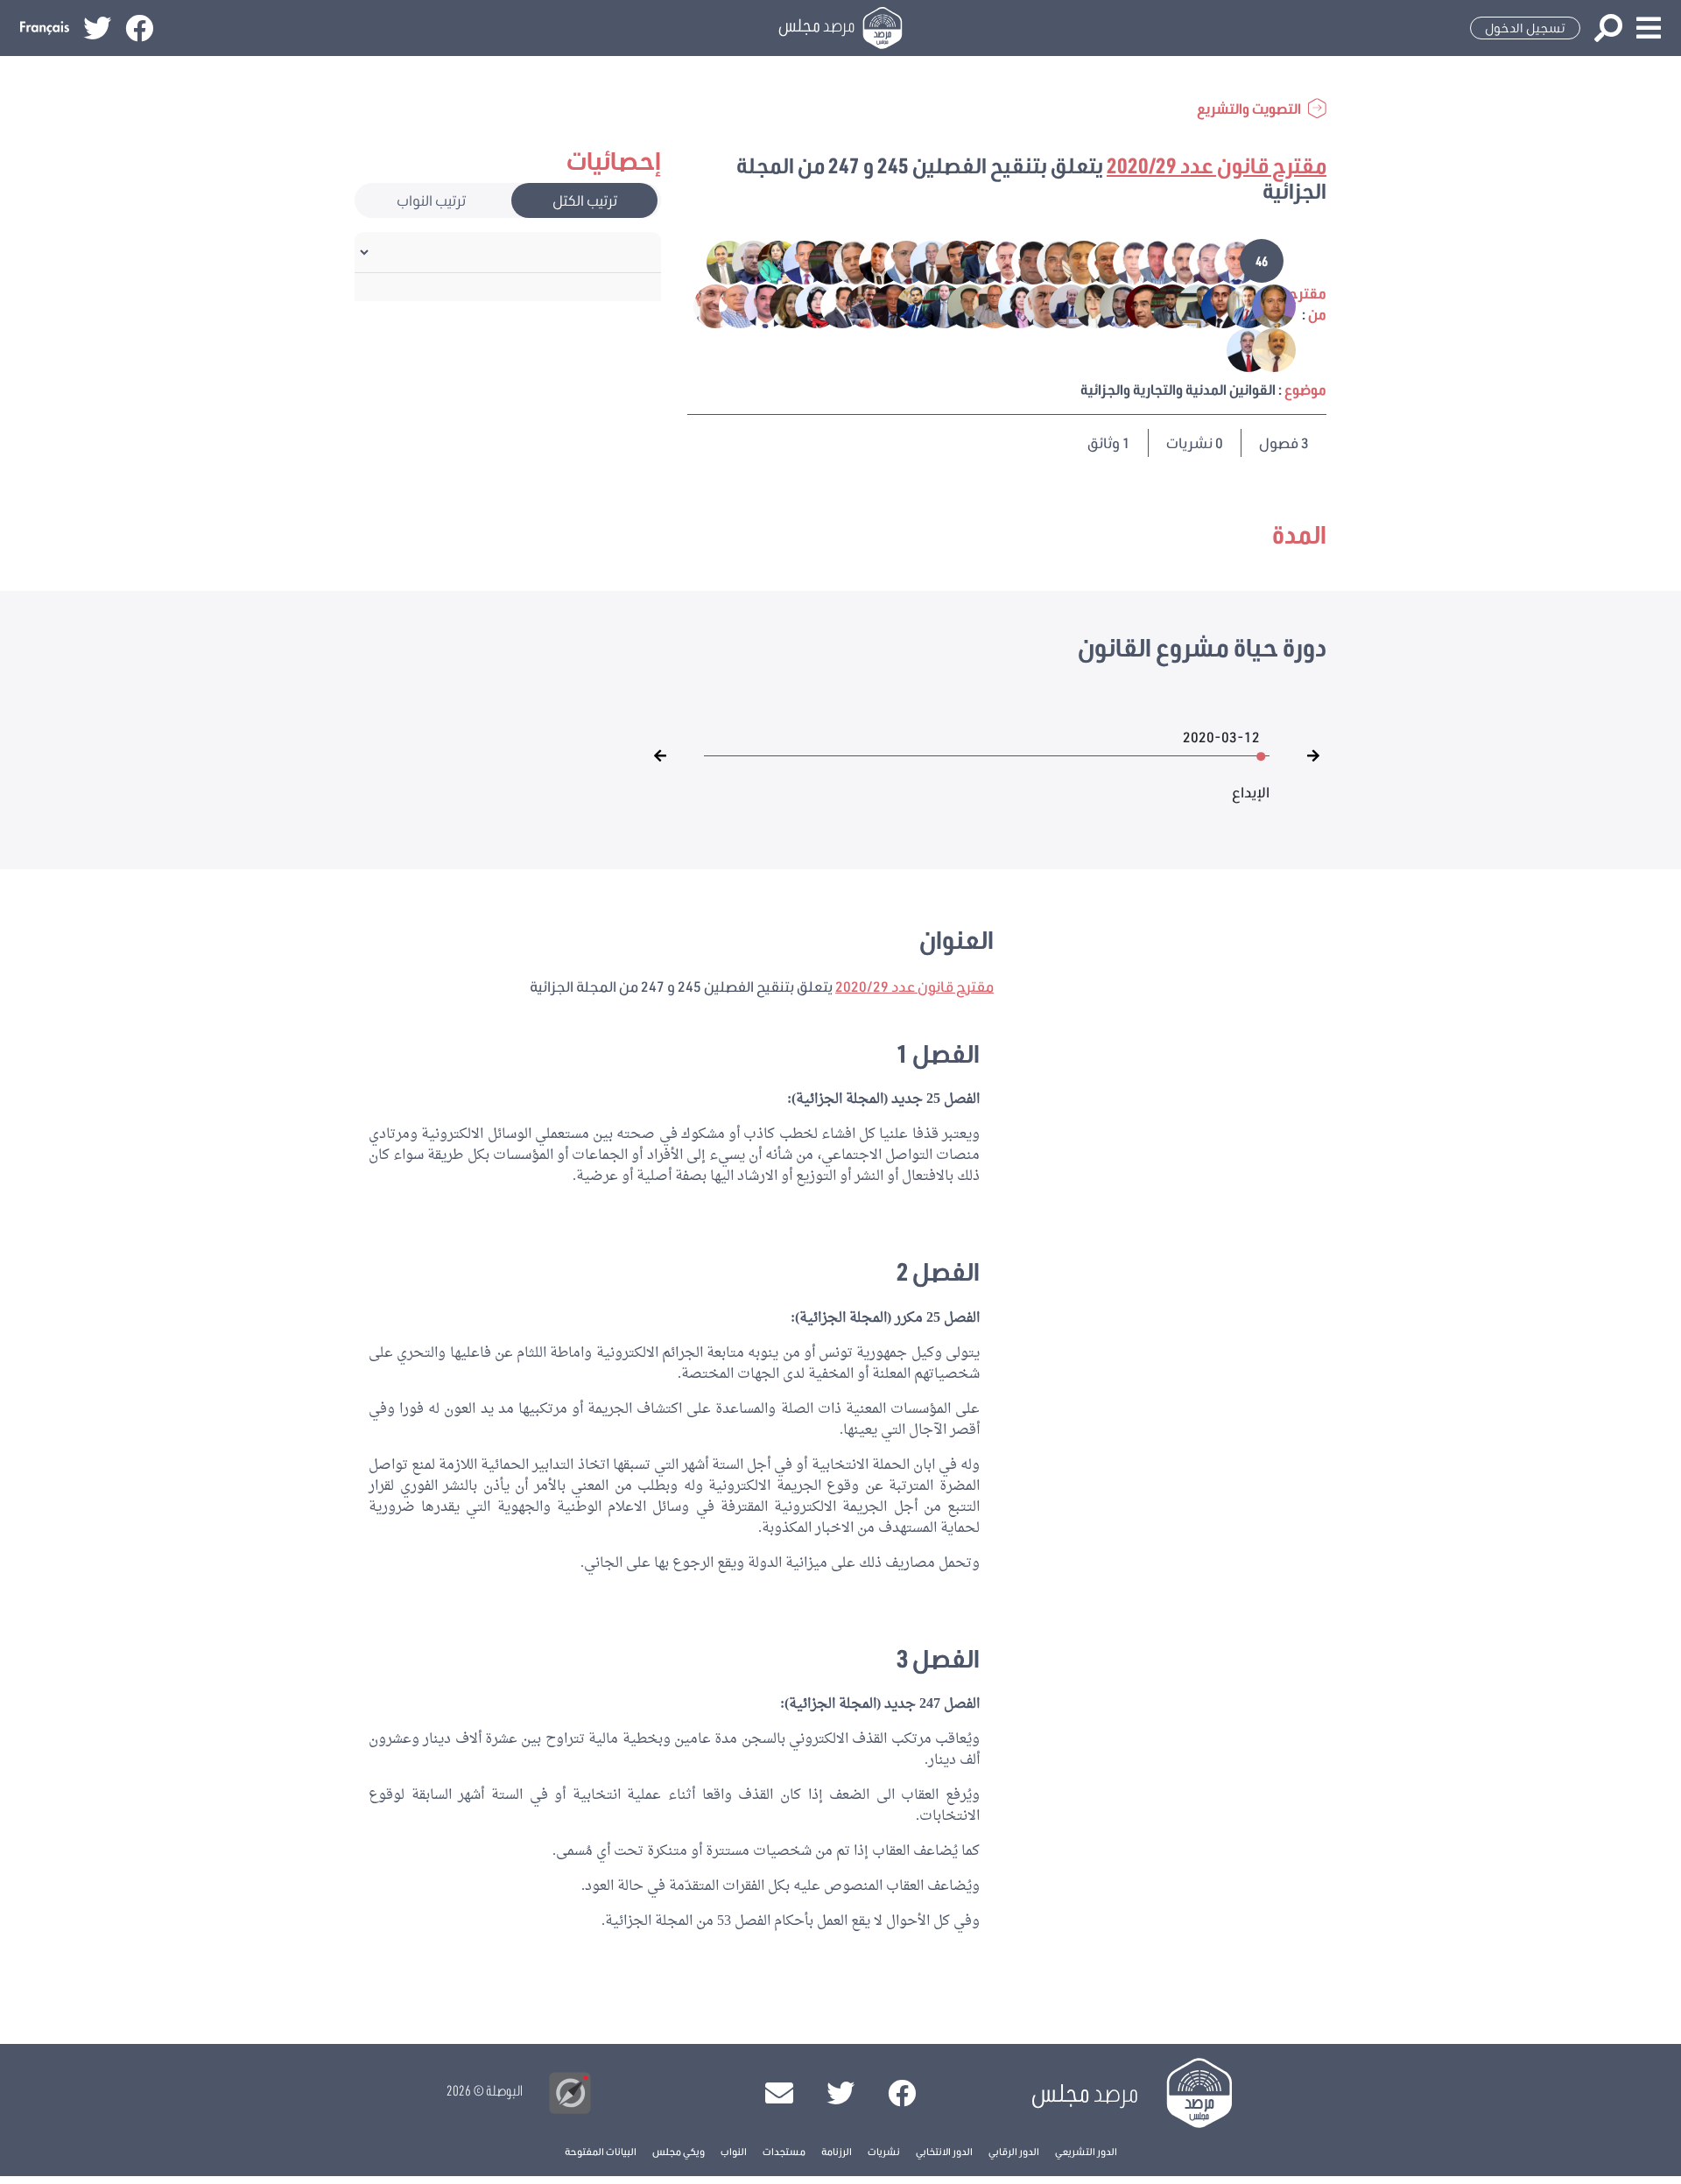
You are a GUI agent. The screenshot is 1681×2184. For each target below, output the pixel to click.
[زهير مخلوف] (1238, 348)
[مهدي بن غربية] (1199, 260)
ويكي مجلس (679, 2151)
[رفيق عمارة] (1059, 304)
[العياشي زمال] (945, 260)
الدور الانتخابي (944, 2151)
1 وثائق (1109, 442)
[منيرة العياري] (1084, 304)
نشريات (884, 2151)
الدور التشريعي (1086, 2151)
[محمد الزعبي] (1262, 304)
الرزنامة (837, 2151)
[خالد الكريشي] (830, 304)
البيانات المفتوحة (601, 2151)
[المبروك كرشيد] (718, 260)
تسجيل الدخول (1525, 28)
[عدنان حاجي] (1148, 260)
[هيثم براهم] (957, 304)
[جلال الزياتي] (856, 304)
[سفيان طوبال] (1047, 260)
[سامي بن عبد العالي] (705, 304)
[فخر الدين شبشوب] (920, 260)
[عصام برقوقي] (907, 304)
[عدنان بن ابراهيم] (1211, 304)
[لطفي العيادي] (742, 260)
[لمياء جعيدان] (805, 304)
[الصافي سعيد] (1034, 304)
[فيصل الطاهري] (894, 260)
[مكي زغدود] (754, 304)
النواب (734, 2151)
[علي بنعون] (1186, 304)
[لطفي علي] (996, 260)
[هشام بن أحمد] (818, 260)
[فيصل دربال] (1135, 304)
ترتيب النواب (431, 200)
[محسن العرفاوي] (1110, 304)
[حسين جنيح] (932, 304)
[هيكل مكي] (869, 260)
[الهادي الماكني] (844, 260)
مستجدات (784, 2151)
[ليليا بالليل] (767, 260)
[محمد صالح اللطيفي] (1237, 304)
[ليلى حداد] (780, 304)
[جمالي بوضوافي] (881, 304)
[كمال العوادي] (793, 260)
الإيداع (1251, 783)
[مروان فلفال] (971, 260)
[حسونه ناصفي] (1072, 260)
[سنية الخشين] (1008, 304)
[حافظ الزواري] (1224, 260)
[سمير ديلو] (1097, 260)
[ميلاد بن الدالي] (729, 304)
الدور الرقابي (1014, 2151)
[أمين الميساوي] (1161, 304)
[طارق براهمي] (1262, 348)
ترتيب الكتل (585, 200)
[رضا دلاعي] (1123, 260)
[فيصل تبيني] (1174, 260)
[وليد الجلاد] (1021, 260)
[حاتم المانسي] (983, 304)
